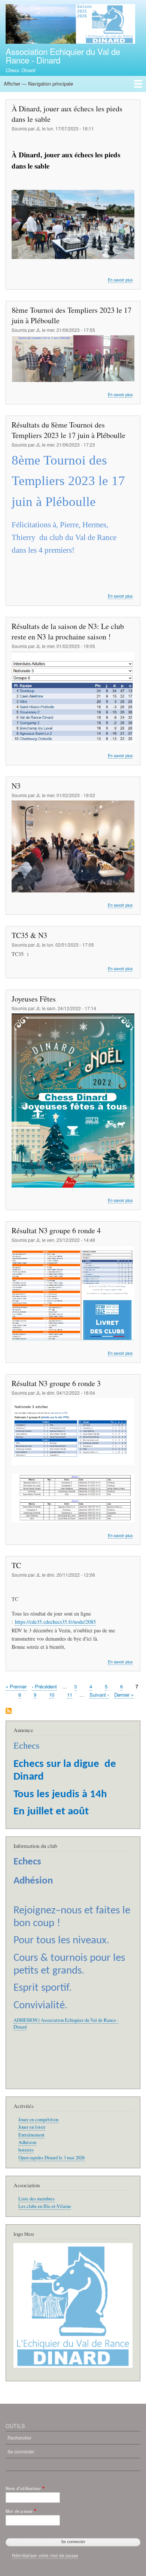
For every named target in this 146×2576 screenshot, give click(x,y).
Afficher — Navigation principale (38, 84)
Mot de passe (19, 2511)
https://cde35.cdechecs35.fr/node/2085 (55, 1622)
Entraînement (31, 2135)
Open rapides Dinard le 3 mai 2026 (51, 2158)
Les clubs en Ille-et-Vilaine (45, 2206)
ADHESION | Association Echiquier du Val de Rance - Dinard (66, 2023)
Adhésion (27, 2142)
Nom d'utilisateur (23, 2488)
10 (52, 1695)
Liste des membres (36, 2199)
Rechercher (19, 2438)
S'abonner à (9, 1711)
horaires (26, 2150)
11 (70, 1695)
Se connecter (21, 2451)
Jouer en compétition (38, 2120)
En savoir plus (120, 280)
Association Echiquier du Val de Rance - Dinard (63, 55)
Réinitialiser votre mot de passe (45, 2555)
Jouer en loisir (32, 2127)
